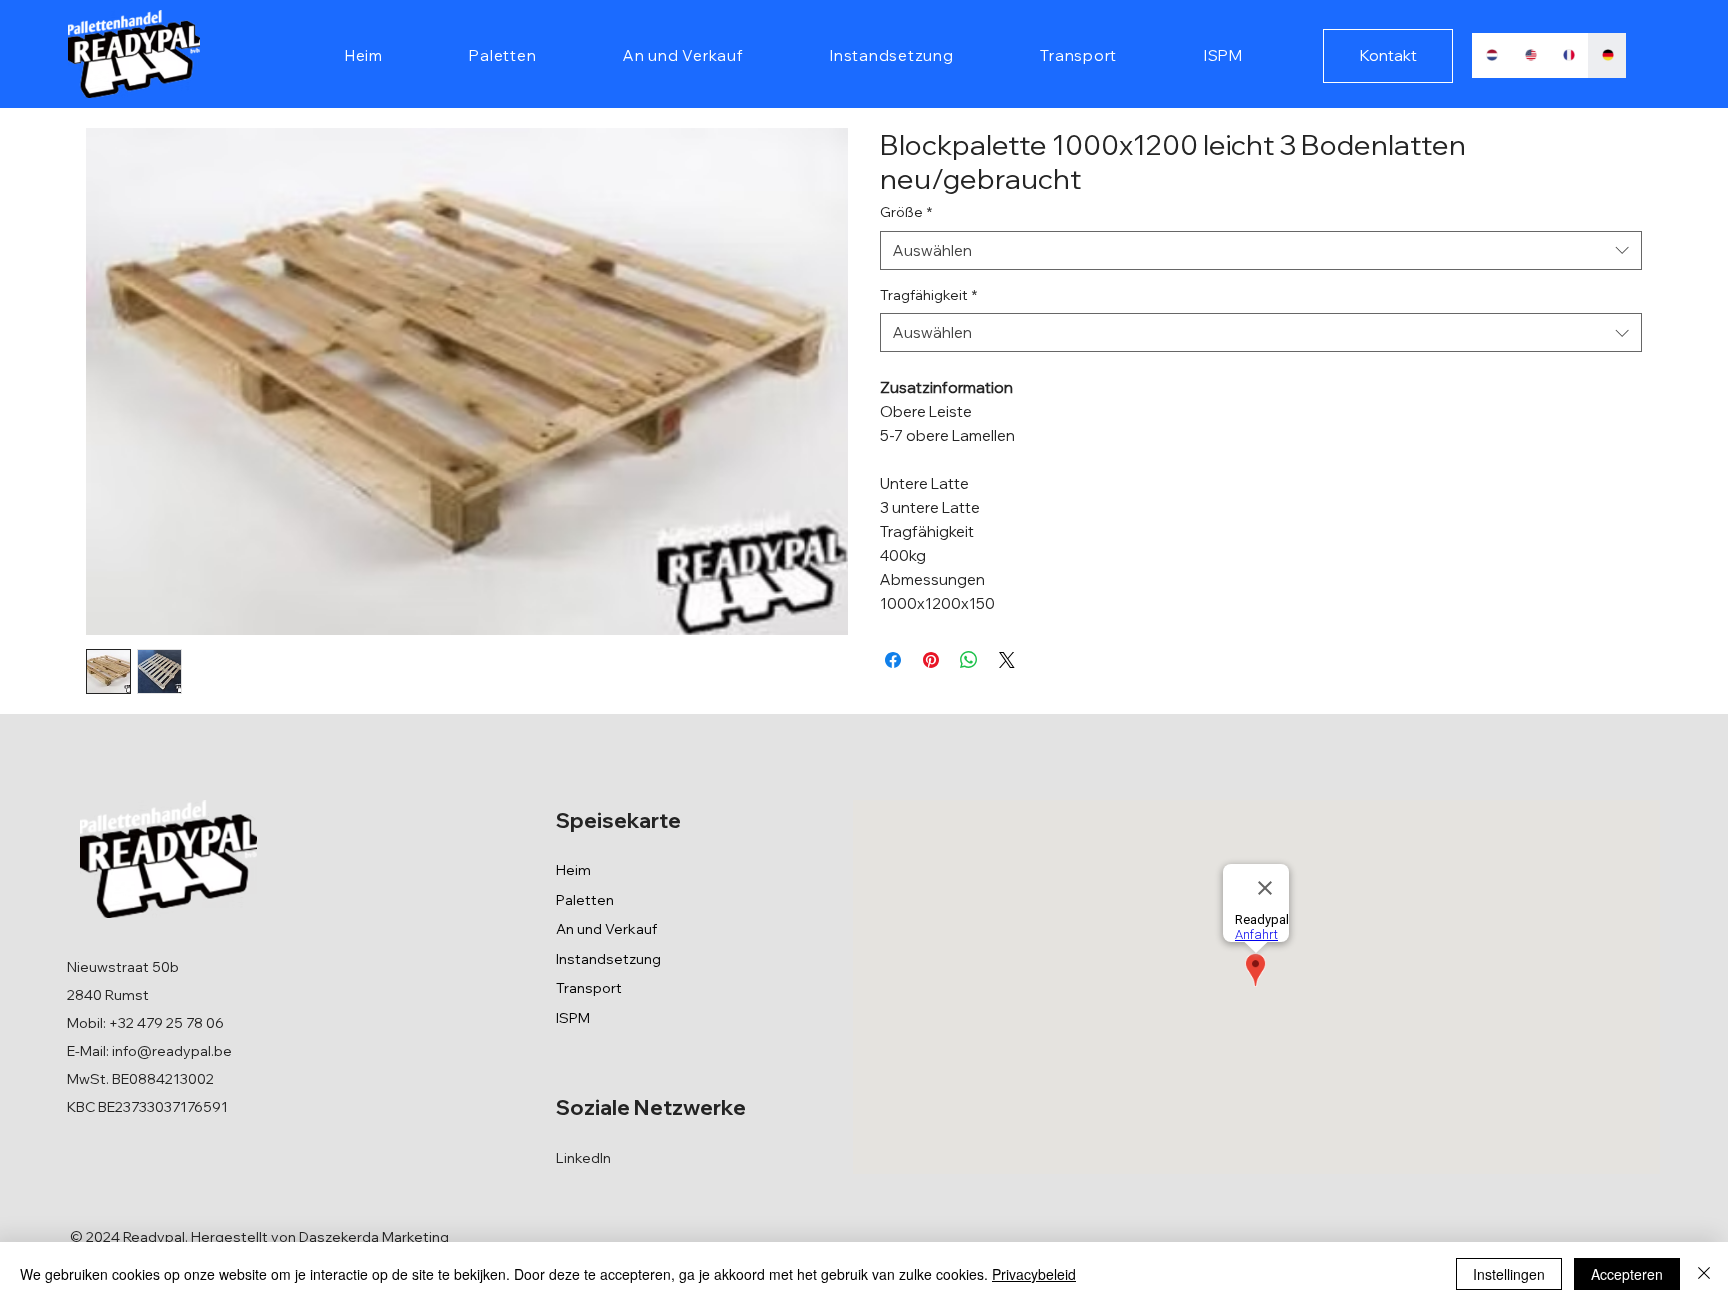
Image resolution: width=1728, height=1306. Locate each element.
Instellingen (1509, 1274)
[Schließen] (1704, 1274)
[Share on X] (1007, 660)
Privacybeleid (1034, 1274)
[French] (1567, 55)
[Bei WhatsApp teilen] (969, 660)
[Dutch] (1491, 55)
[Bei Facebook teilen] (893, 660)
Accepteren (1627, 1274)
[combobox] (1261, 250)
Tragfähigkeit (928, 295)
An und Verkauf (606, 929)
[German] (1606, 55)
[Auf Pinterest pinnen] (931, 660)
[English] (1529, 55)
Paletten (585, 900)
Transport (589, 988)
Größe (906, 212)
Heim (573, 870)
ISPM (573, 1018)
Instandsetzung (608, 959)
